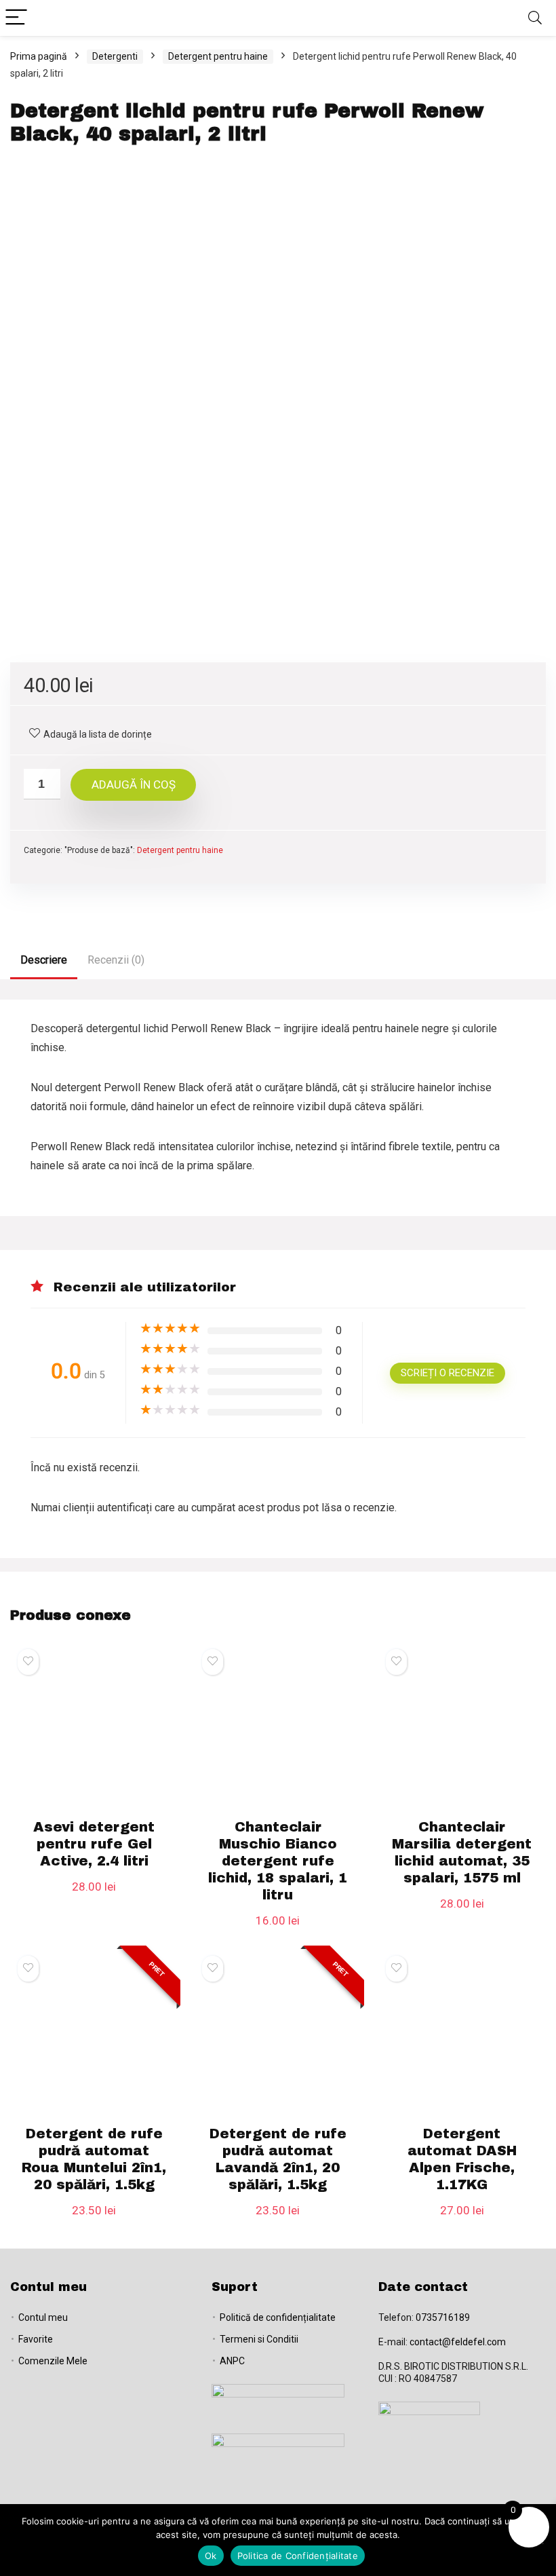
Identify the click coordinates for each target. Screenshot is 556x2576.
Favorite (36, 2339)
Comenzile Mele (53, 2361)
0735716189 (443, 2317)
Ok (211, 2556)
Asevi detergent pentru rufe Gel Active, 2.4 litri (94, 1844)
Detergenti (115, 56)
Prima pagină (39, 56)
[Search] (535, 18)
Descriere (44, 960)
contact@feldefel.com (458, 2342)
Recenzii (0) (116, 960)
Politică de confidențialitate (278, 2317)
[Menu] (16, 18)
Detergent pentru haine (218, 56)
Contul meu (43, 2317)
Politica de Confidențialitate (298, 2556)
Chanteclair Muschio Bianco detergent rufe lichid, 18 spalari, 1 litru (278, 1861)
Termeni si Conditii (259, 2339)
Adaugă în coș (134, 784)
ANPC (232, 2361)
